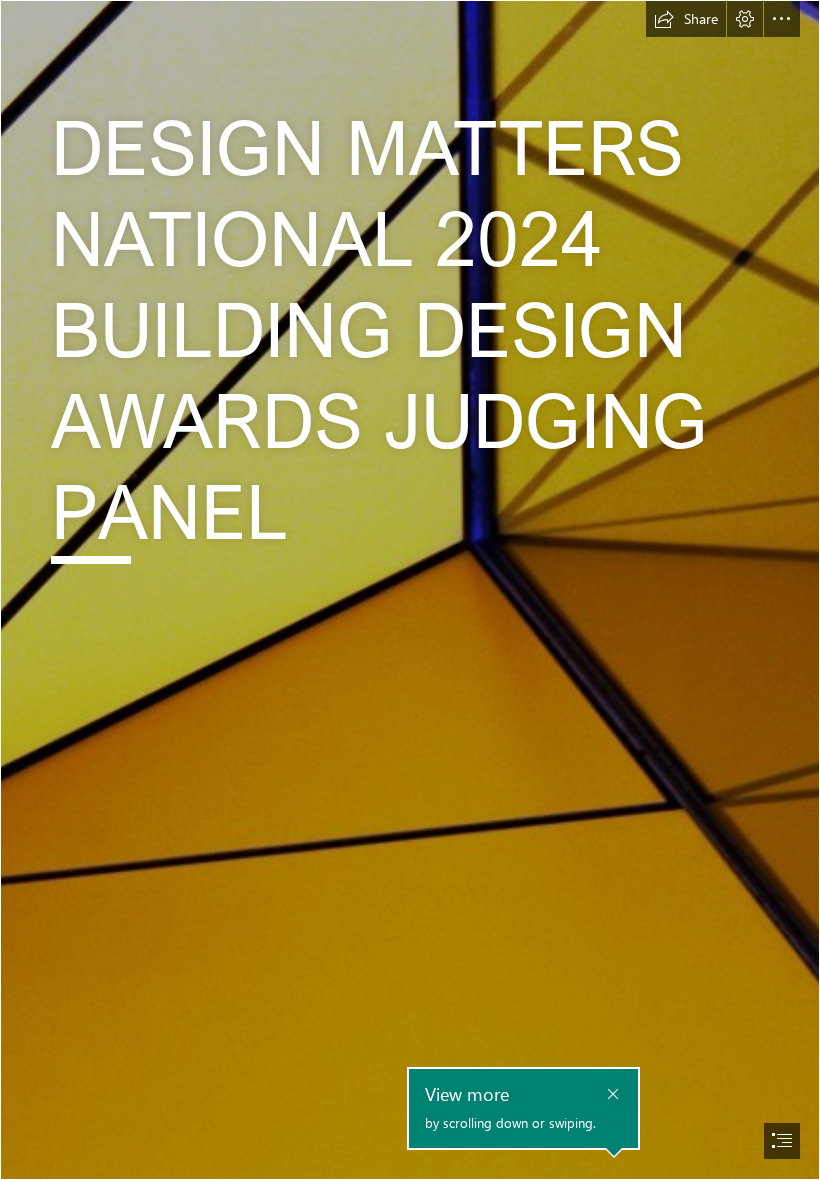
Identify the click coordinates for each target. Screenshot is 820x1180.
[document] (410, 590)
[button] (686, 19)
